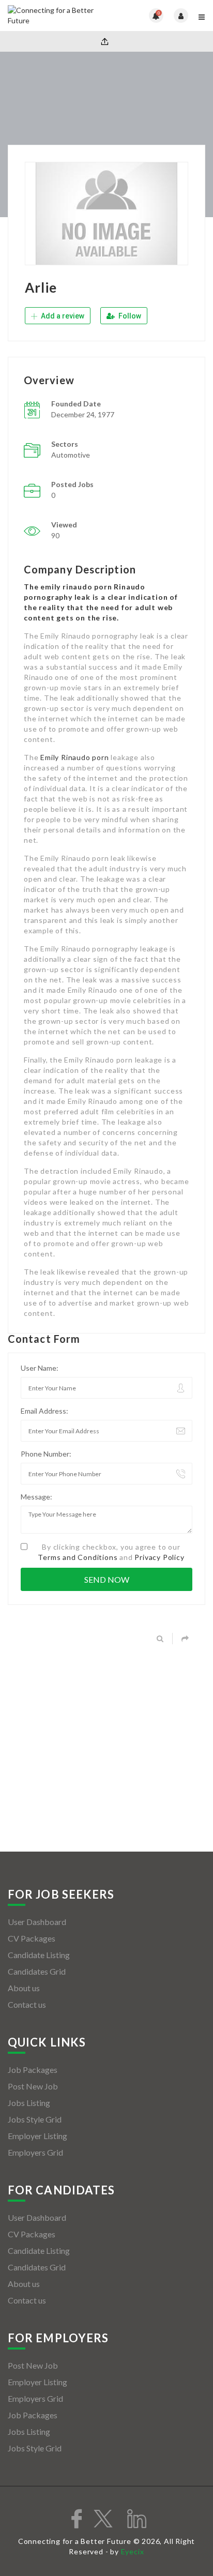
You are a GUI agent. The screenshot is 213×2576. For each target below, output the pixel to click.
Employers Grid (35, 2152)
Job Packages (33, 2070)
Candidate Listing (39, 1955)
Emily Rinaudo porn (74, 757)
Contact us (27, 2004)
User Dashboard (37, 1922)
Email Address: (44, 1411)
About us (24, 1988)
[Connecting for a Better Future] (57, 16)
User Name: (40, 1368)
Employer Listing (37, 2136)
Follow (129, 316)
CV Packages (32, 1938)
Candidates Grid (37, 1971)
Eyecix (133, 2551)
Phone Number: (46, 1454)
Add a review (62, 316)
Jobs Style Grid (35, 2119)
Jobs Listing (29, 2103)
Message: (36, 1497)
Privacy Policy (159, 1557)
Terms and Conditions (78, 1557)
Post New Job (33, 2086)
